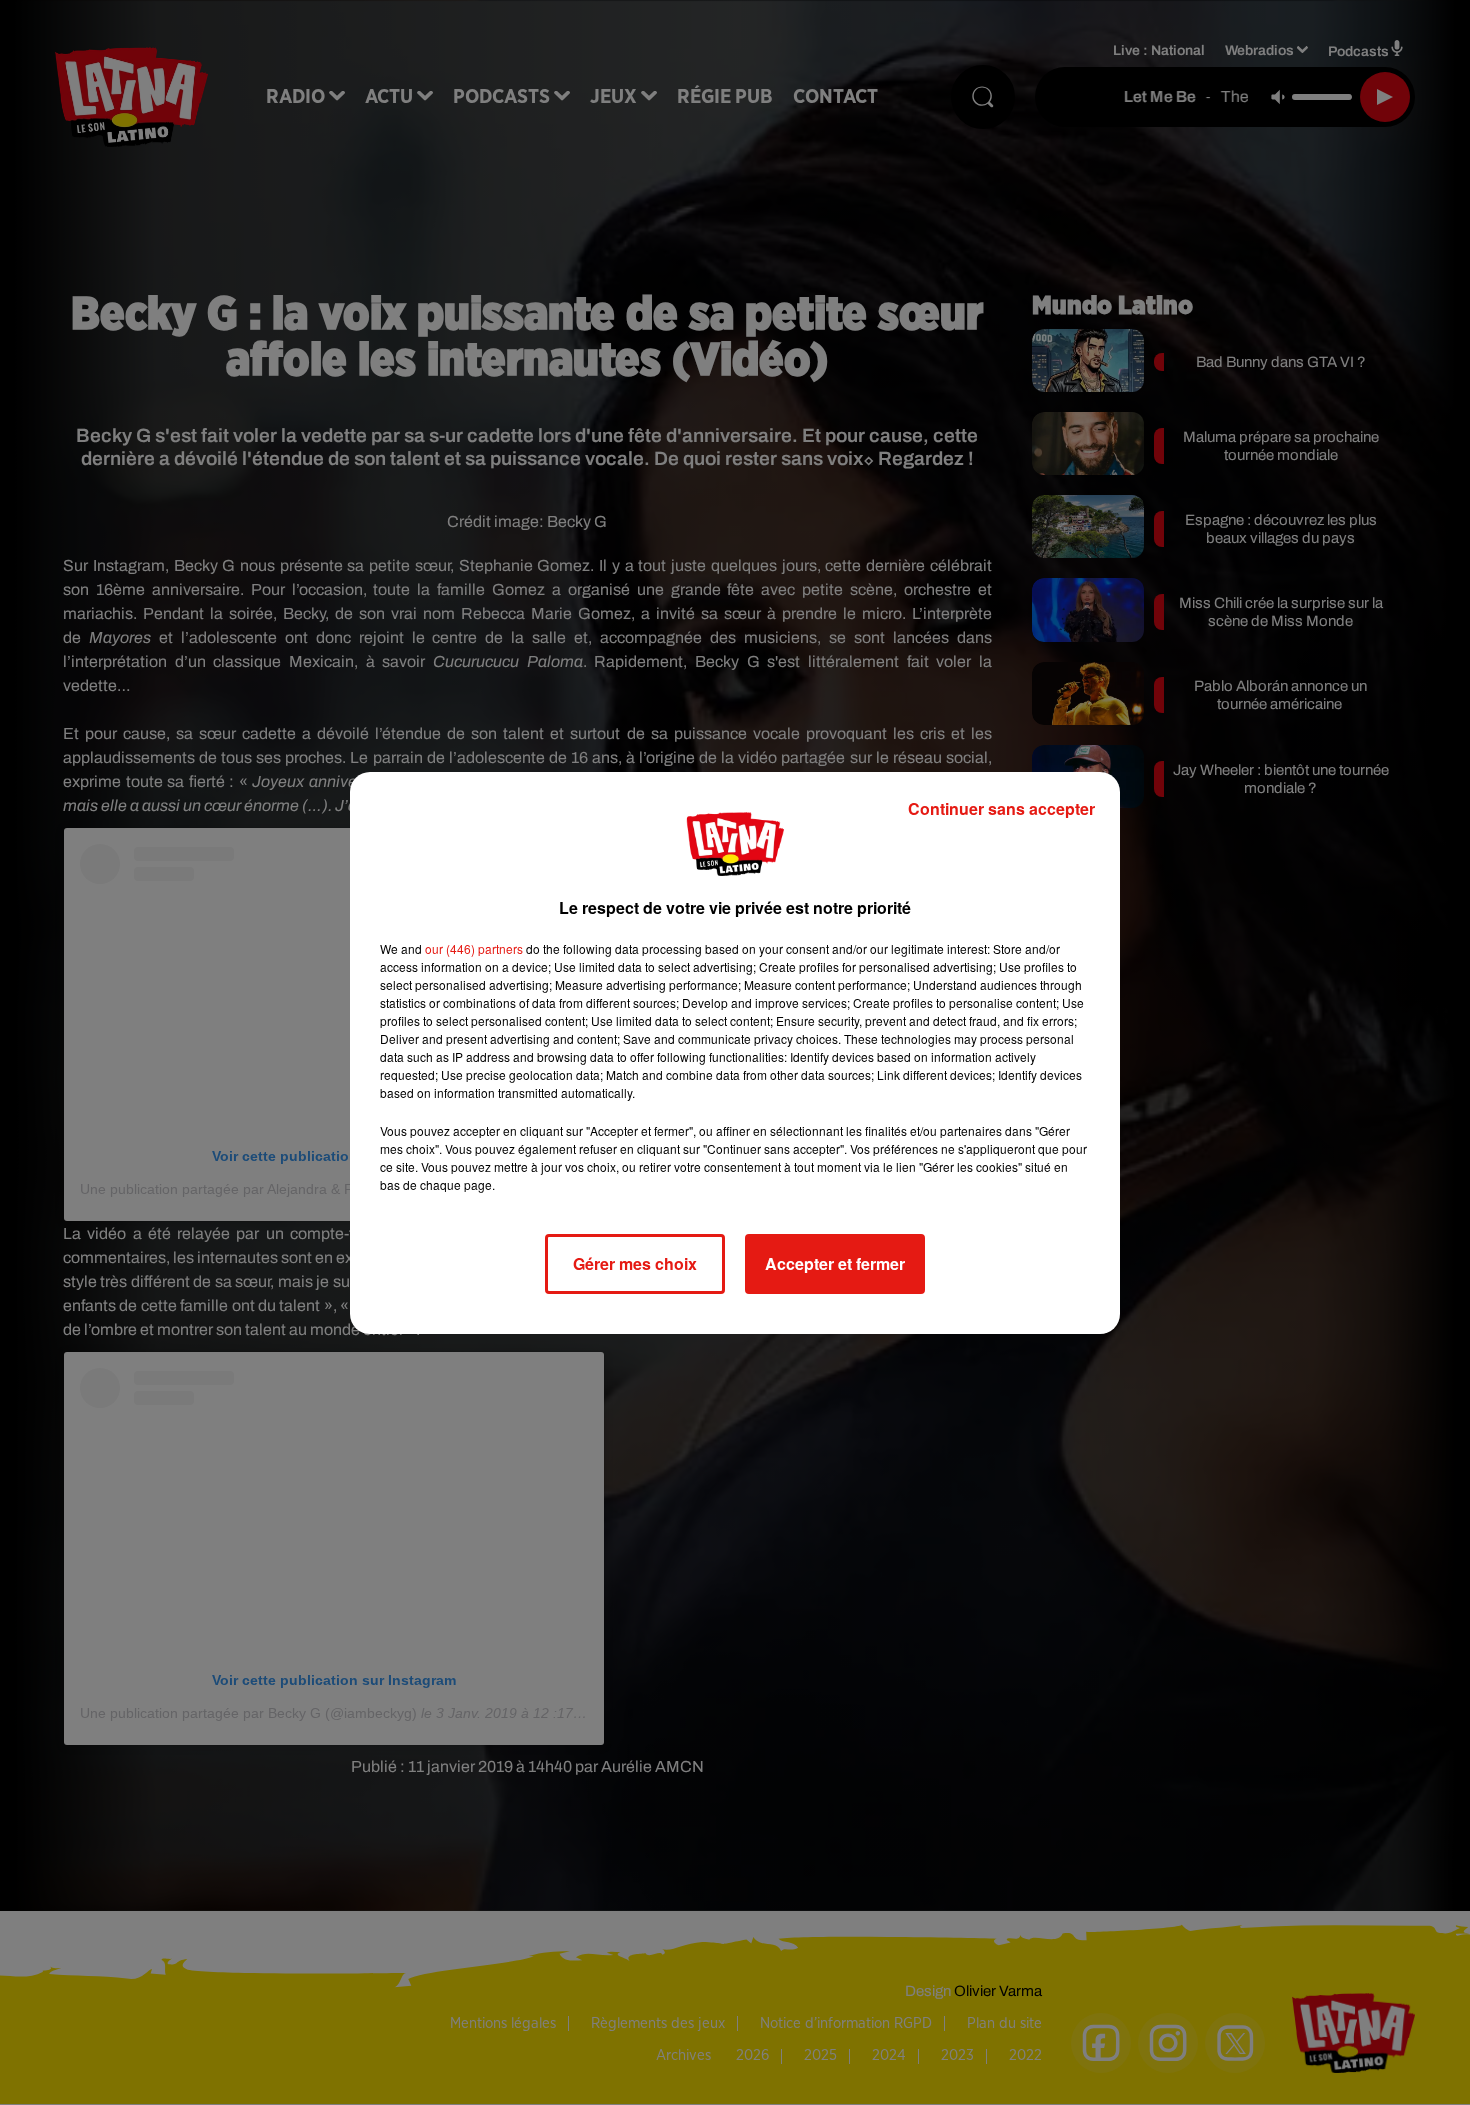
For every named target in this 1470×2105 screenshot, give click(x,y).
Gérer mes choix (635, 1263)
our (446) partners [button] (474, 948)
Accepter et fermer (835, 1263)
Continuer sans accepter (1001, 808)
